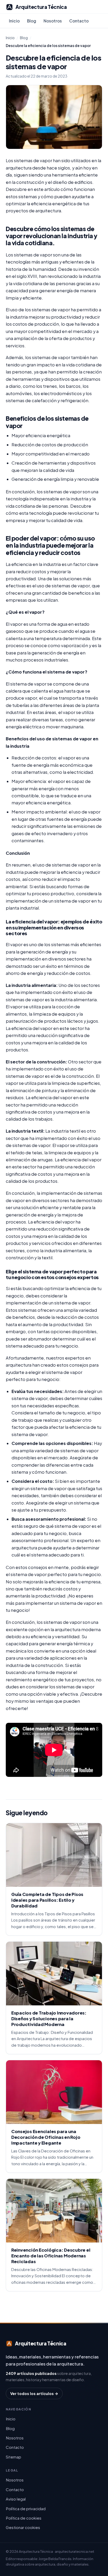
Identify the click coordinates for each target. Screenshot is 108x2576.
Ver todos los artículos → (34, 2393)
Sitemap (13, 2457)
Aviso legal (16, 2499)
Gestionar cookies (23, 2527)
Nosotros (53, 21)
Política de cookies (24, 2518)
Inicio (14, 21)
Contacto (79, 21)
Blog (32, 21)
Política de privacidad (26, 2508)
